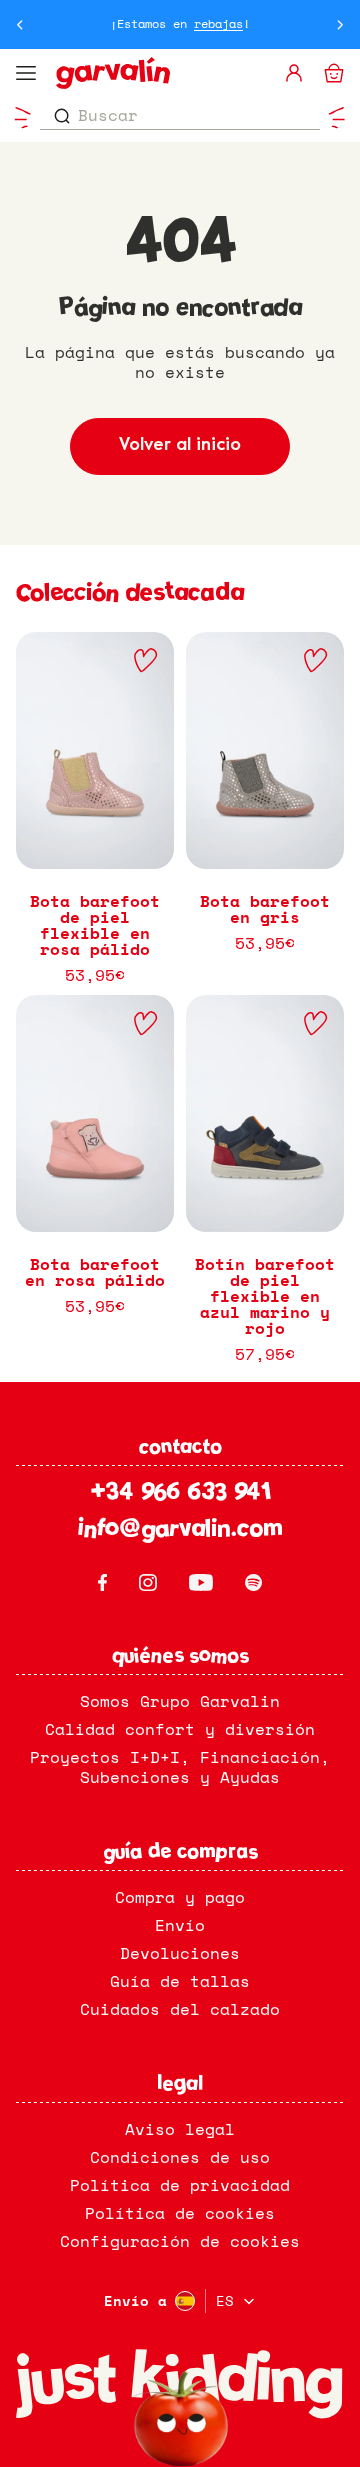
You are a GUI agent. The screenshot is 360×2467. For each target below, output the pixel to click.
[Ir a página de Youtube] (201, 1582)
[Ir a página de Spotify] (253, 1582)
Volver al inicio (180, 445)
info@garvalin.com (180, 1530)
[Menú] (26, 73)
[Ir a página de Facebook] (102, 1582)
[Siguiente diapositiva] (340, 24)
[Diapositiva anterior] (20, 24)
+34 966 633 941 (180, 1494)
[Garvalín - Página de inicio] (161, 73)
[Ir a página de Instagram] (148, 1582)
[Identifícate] (294, 73)
